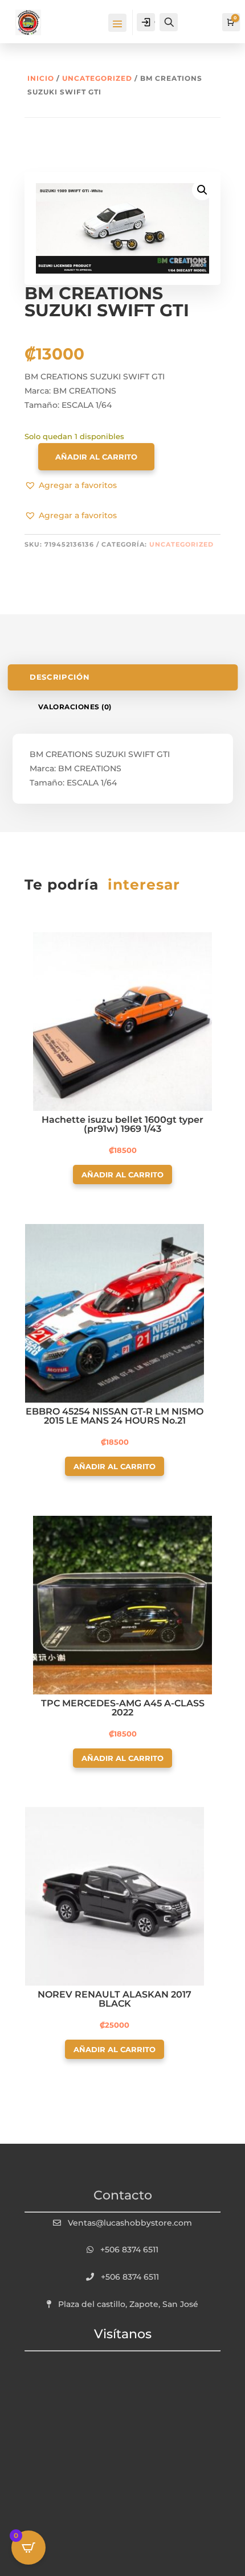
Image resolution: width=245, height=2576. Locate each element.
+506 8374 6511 (129, 2250)
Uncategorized (97, 78)
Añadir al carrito (96, 457)
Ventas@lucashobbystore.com (130, 2223)
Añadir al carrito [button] (122, 1175)
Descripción (60, 677)
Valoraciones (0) (75, 707)
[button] (71, 486)
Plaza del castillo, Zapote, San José (128, 2304)
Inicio (41, 78)
